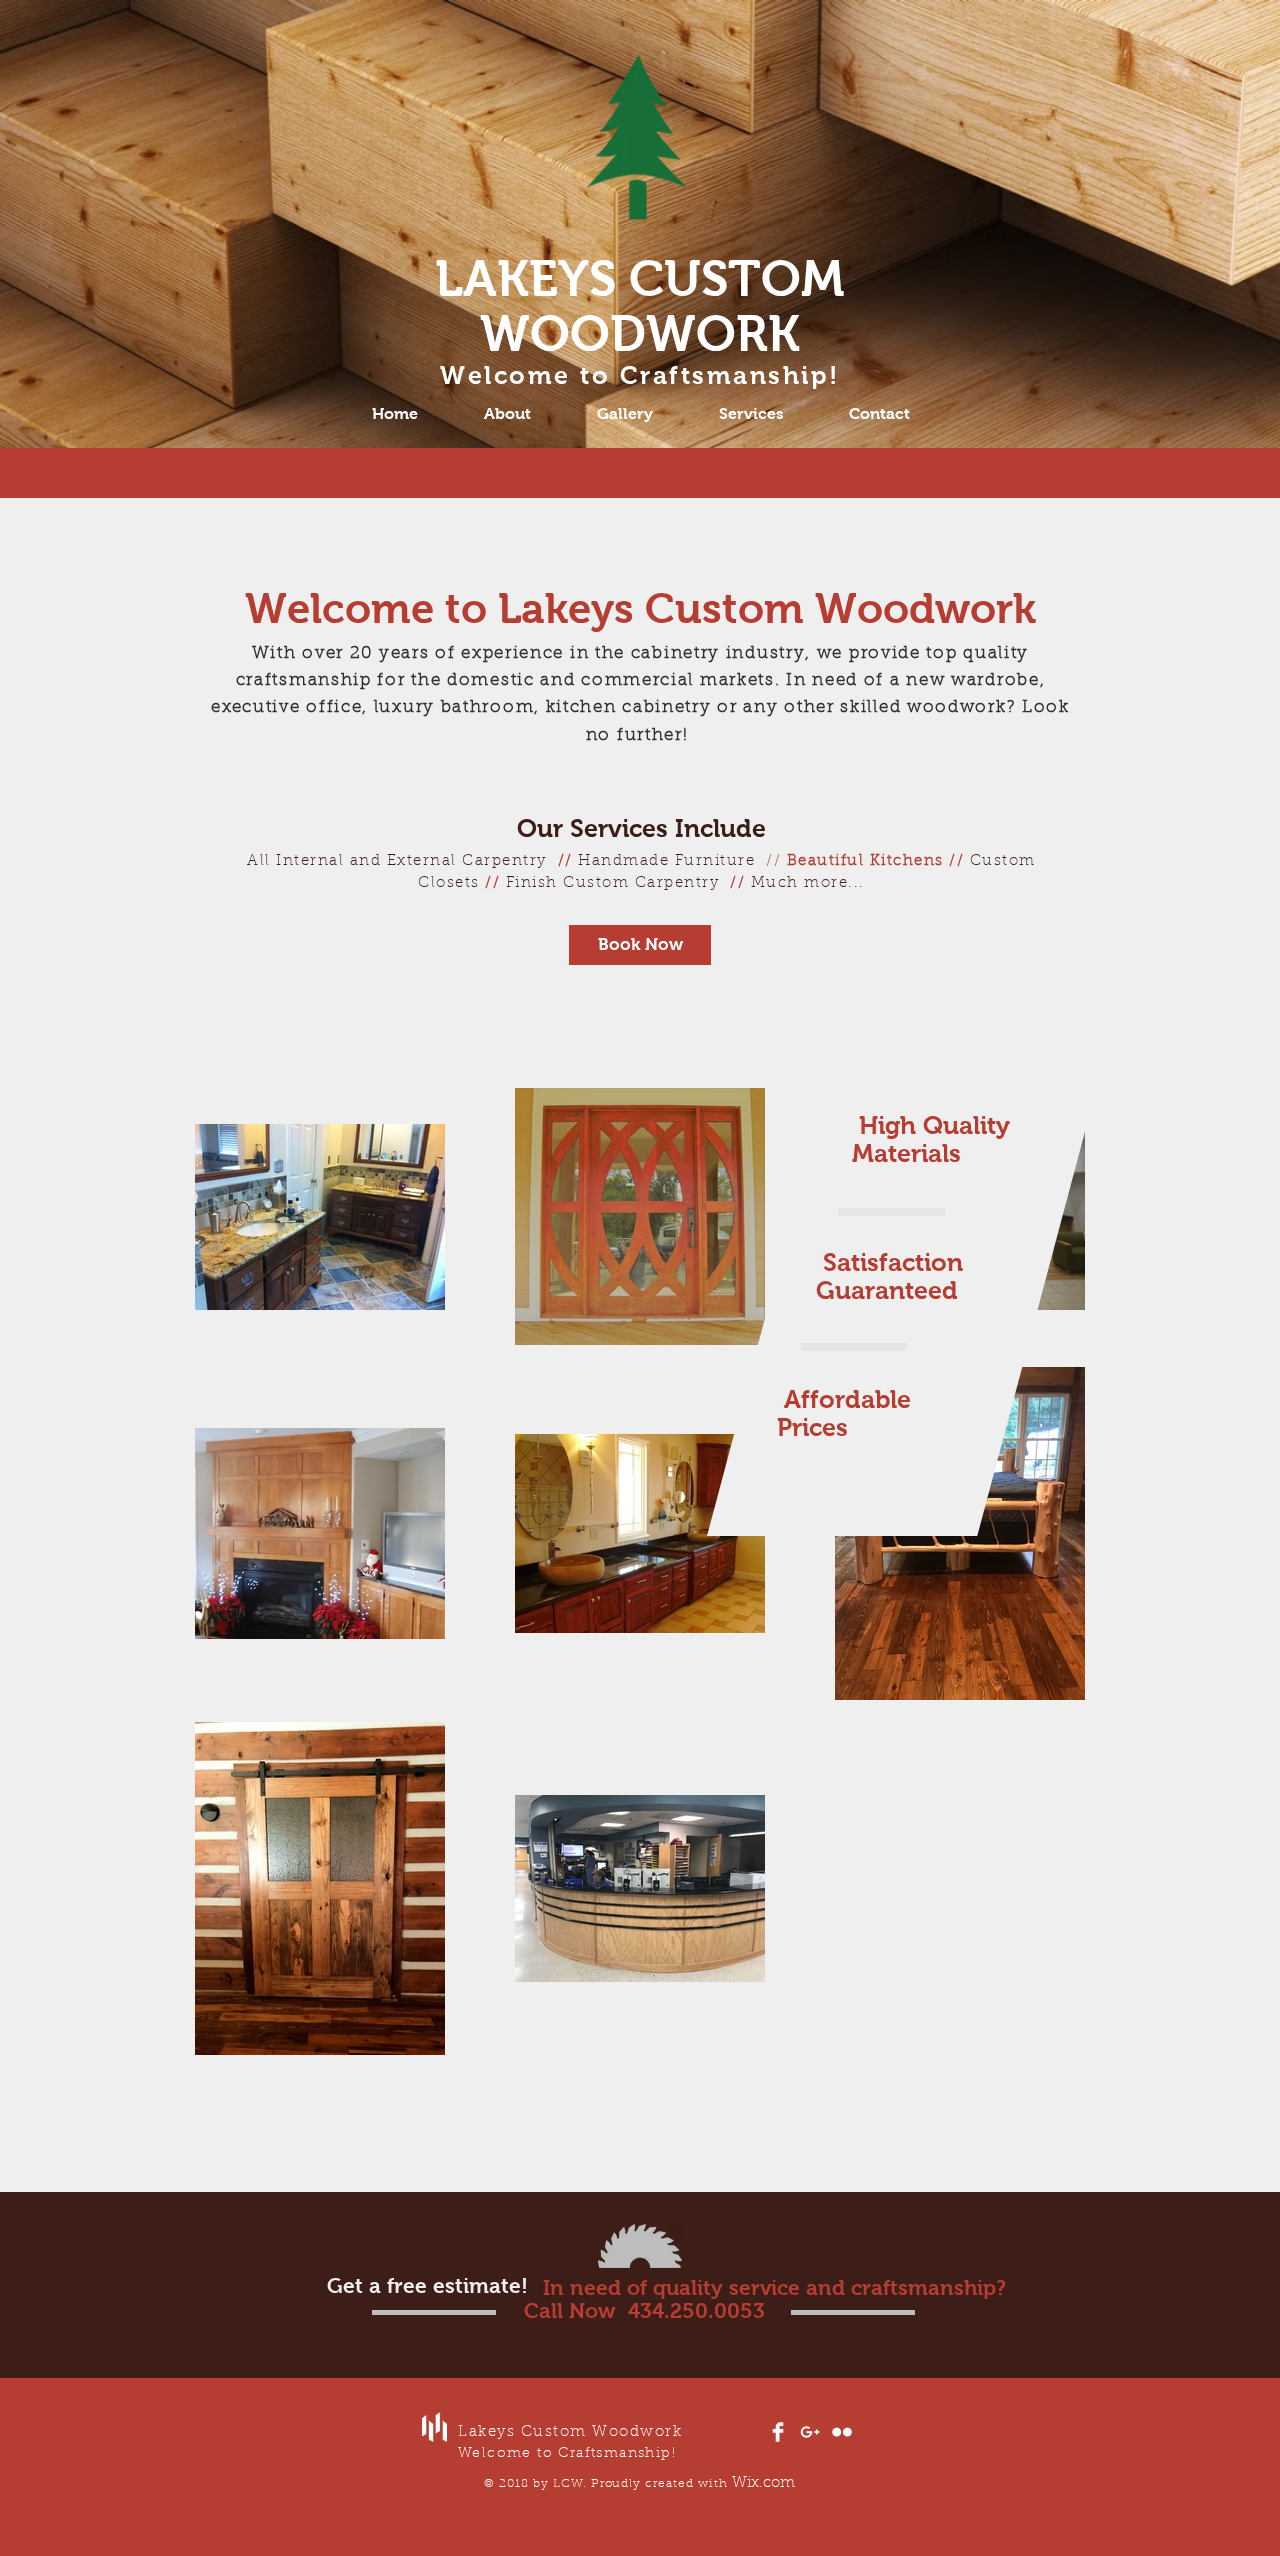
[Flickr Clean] (842, 2432)
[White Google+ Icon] (810, 2432)
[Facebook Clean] (778, 2432)
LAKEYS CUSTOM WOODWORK (640, 306)
